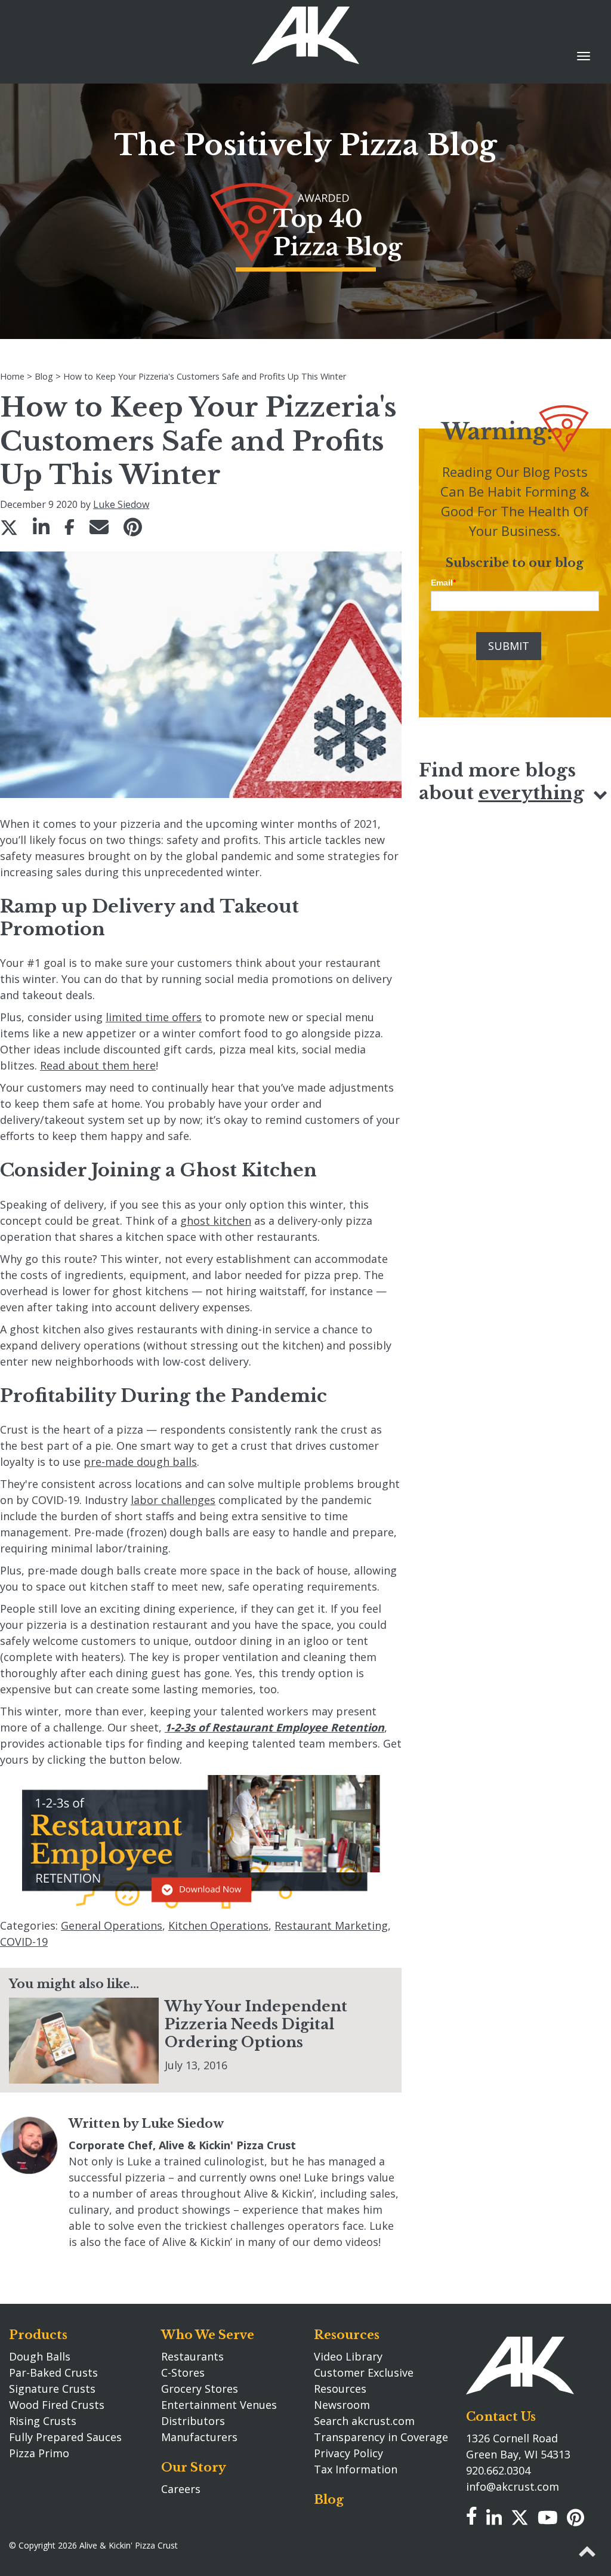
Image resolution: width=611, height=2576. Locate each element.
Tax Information (356, 2469)
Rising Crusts (43, 2421)
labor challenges (173, 1500)
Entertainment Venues (219, 2405)
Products (38, 2335)
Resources (347, 2335)
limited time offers (154, 1017)
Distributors (193, 2421)
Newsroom (342, 2405)
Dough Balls (40, 2356)
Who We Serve (208, 2335)
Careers (181, 2489)
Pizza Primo (39, 2453)
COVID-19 (24, 1942)
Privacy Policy (348, 2453)
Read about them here (98, 1065)
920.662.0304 (498, 2470)
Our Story (194, 2467)
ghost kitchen (216, 1221)
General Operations (112, 1925)
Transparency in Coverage (381, 2437)
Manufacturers (199, 2437)
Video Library (348, 2356)
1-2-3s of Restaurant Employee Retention (274, 1727)
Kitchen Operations (218, 1925)
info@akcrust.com (513, 2486)
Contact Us (501, 2417)
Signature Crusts (52, 2389)
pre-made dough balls (140, 1462)
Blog (329, 2500)
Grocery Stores (200, 2389)
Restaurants (192, 2356)
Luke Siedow (121, 504)
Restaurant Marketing (331, 1925)
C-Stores (183, 2372)
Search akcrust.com (364, 2421)
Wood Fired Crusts (57, 2405)
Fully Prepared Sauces (65, 2437)
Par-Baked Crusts (53, 2372)
